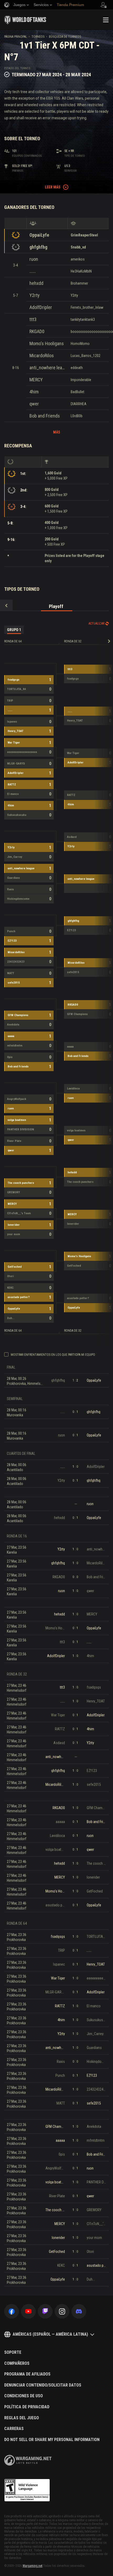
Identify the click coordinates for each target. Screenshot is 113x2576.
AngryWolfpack (17, 1099)
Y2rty (35, 295)
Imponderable (81, 380)
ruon (34, 259)
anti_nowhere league (47, 368)
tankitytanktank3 (83, 319)
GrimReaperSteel (84, 235)
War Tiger (14, 743)
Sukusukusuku (17, 815)
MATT (11, 973)
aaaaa (11, 1036)
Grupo (14, 630)
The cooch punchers (21, 1183)
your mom (14, 1234)
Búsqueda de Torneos (65, 37)
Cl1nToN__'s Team (19, 1213)
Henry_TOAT (16, 731)
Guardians (14, 878)
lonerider (14, 1225)
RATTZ (12, 785)
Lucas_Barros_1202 (86, 356)
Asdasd (72, 837)
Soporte (13, 2352)
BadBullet (78, 392)
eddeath (77, 368)
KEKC (10, 1288)
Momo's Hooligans (47, 343)
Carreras (14, 2429)
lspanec (12, 722)
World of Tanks (25, 20)
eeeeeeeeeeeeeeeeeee (22, 752)
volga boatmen (17, 1120)
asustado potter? (19, 1297)
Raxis (11, 889)
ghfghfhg (38, 247)
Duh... (11, 1318)
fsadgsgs (14, 680)
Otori (10, 1276)
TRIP (10, 701)
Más (57, 432)
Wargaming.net (32, 2566)
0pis (10, 1057)
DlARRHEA (79, 404)
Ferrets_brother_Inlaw (87, 307)
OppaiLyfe (39, 235)
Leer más (53, 187)
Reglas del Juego (22, 2418)
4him (34, 392)
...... (33, 271)
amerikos (78, 259)
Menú (106, 20)
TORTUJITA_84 (17, 689)
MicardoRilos (42, 356)
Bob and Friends (45, 416)
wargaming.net (28, 2460)
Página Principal (16, 37)
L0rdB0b (77, 416)
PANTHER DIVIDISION (20, 1129)
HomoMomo (80, 344)
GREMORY (14, 1192)
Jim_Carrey (15, 857)
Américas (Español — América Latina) (50, 2334)
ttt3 (33, 319)
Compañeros (17, 2363)
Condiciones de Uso (24, 2396)
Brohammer (79, 283)
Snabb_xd (78, 247)
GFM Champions (18, 1015)
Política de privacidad (27, 2407)
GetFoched (15, 1267)
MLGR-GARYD (16, 764)
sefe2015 (14, 983)
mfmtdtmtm (15, 1046)
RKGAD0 (37, 331)
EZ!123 (12, 941)
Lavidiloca (73, 1089)
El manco (13, 794)
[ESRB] (27, 2490)
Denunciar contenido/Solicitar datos (43, 2385)
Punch (11, 931)
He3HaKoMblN (81, 271)
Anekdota (13, 1025)
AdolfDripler (41, 307)
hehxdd (36, 283)
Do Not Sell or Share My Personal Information (52, 2440)
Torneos (38, 37)
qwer (34, 404)
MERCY (36, 380)
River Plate (14, 1141)
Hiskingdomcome (18, 899)
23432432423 (16, 962)
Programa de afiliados (27, 2374)
